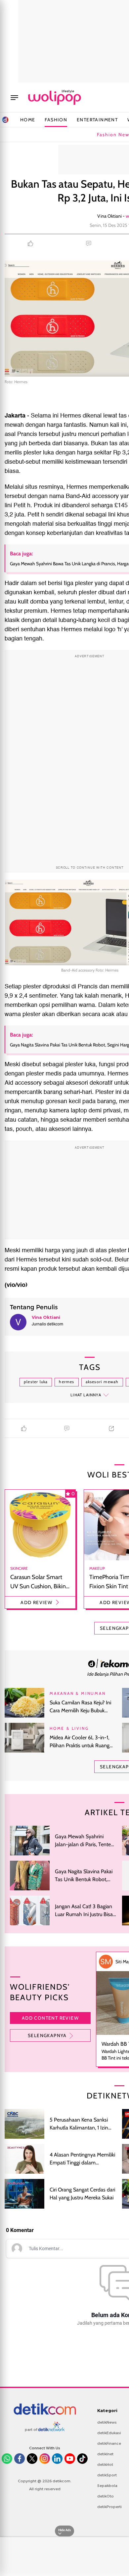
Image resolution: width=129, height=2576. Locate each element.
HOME (28, 120)
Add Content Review (50, 2018)
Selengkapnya (47, 2035)
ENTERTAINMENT (97, 120)
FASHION (56, 120)
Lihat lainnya (86, 1395)
